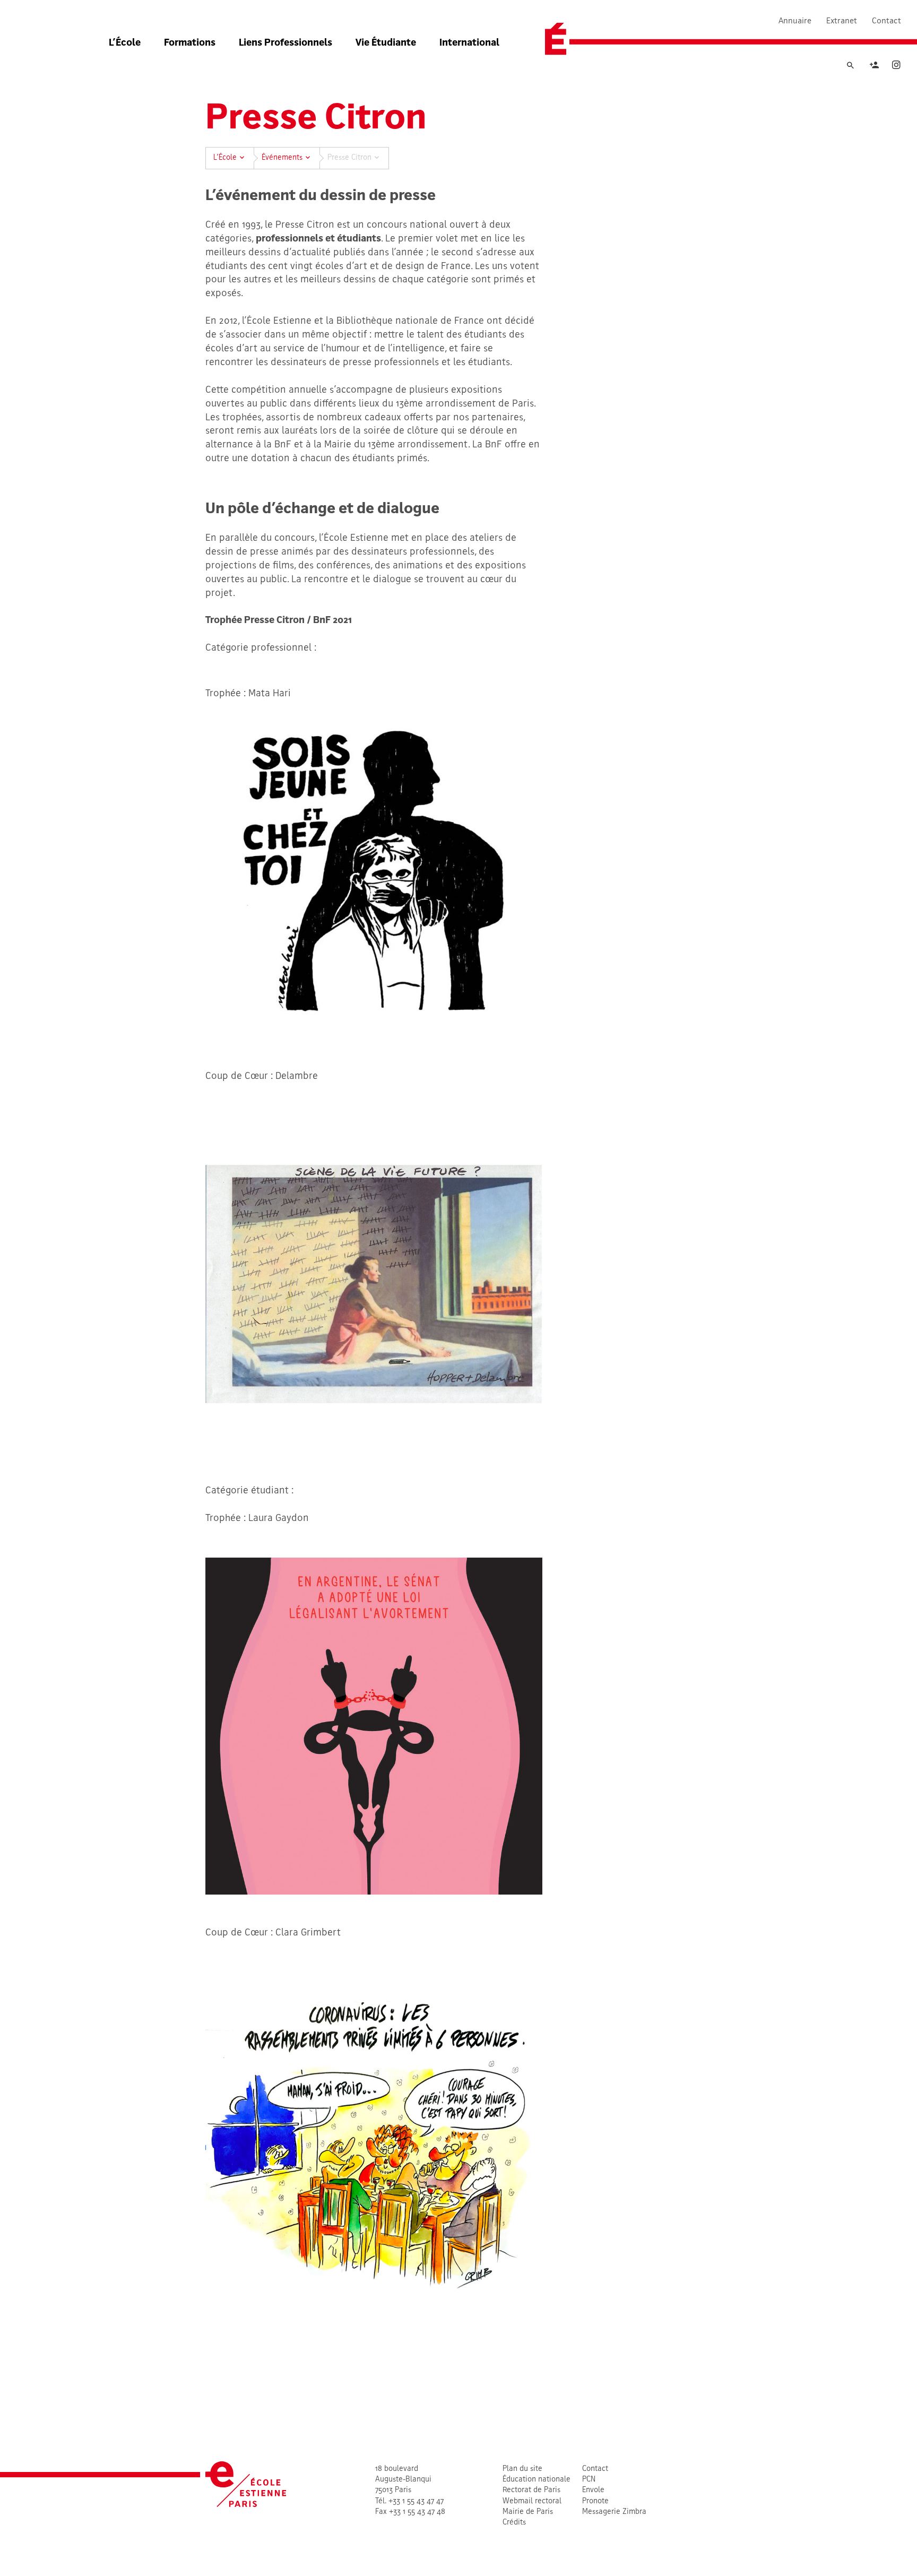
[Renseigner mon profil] (874, 67)
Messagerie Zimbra (614, 2512)
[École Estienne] (556, 39)
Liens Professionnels (286, 43)
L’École (125, 43)
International (469, 43)
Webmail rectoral (532, 2501)
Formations (190, 43)
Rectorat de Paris (531, 2490)
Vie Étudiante (386, 43)
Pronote (595, 2501)
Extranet (842, 21)
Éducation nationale (537, 2480)
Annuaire (795, 21)
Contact (886, 21)
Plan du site (522, 2469)
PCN (589, 2480)
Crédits (514, 2523)
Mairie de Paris (528, 2512)
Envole (593, 2490)
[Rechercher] (850, 66)
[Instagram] (896, 67)
